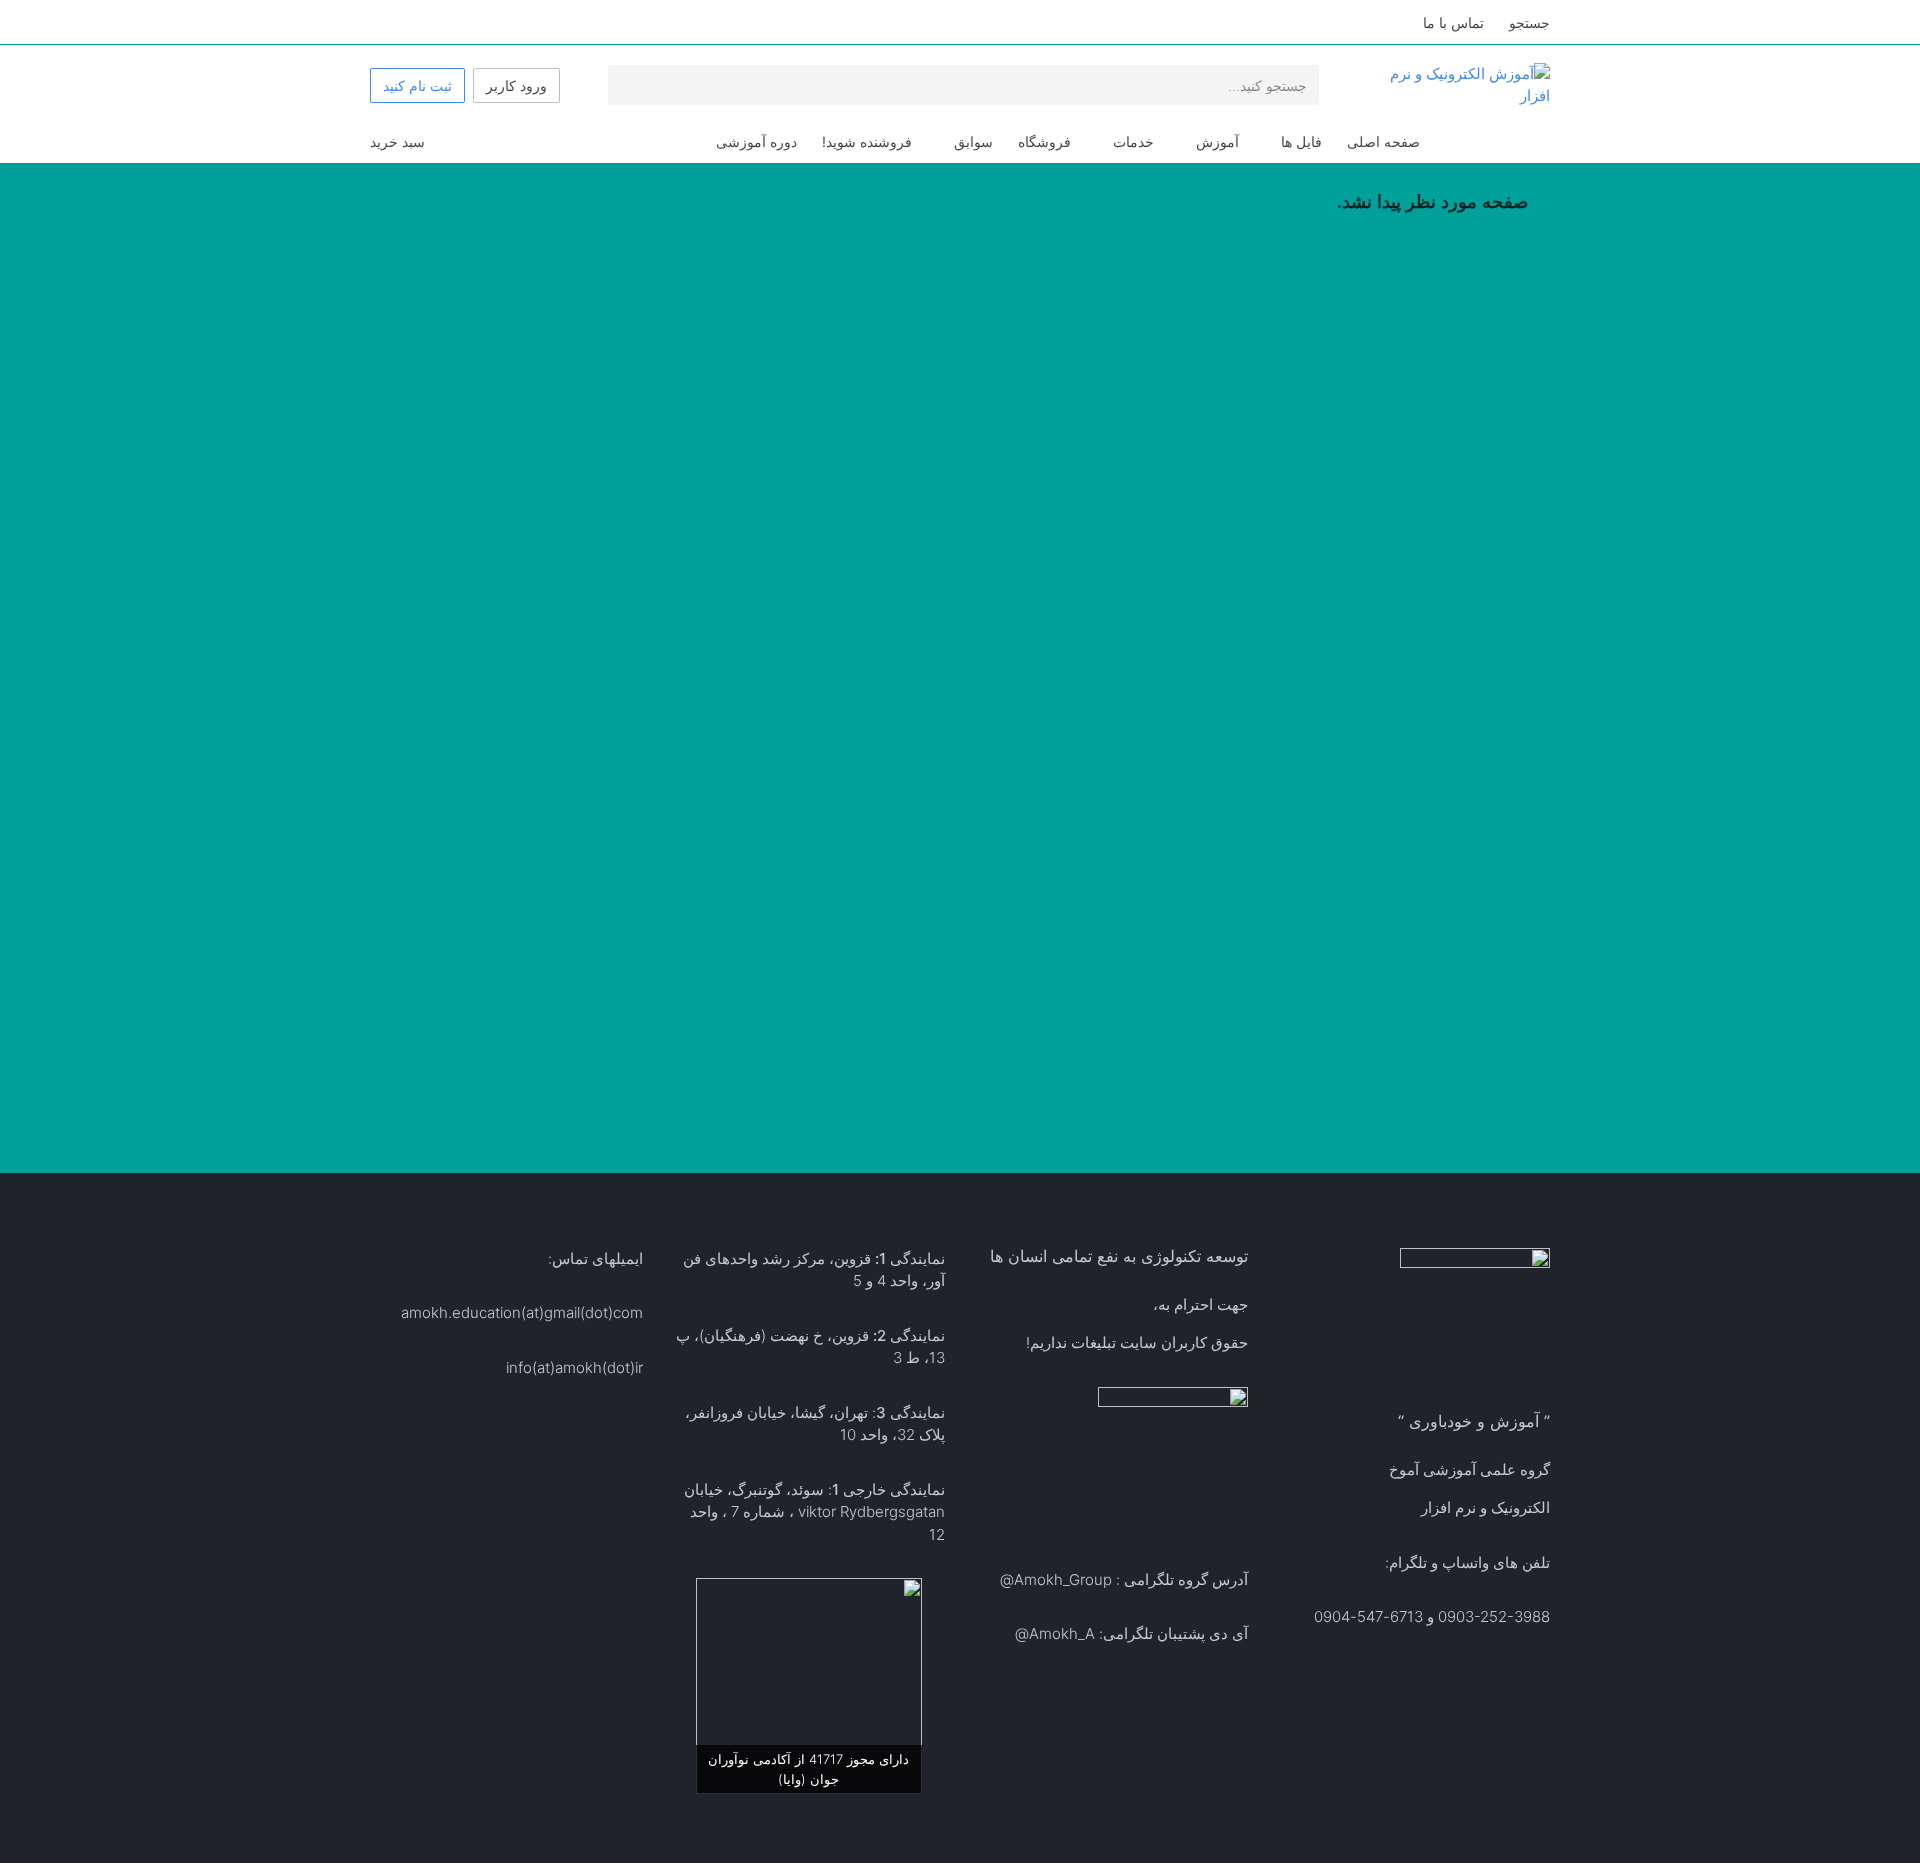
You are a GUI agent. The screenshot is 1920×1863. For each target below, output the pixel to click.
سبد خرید (397, 141)
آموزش (1217, 141)
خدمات (1133, 141)
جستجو (1529, 22)
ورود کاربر (516, 85)
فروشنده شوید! (867, 141)
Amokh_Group (1063, 1579)
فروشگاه (1044, 141)
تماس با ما (1453, 22)
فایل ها (1301, 141)
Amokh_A (1062, 1633)
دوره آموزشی (756, 141)
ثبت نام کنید (417, 85)
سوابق (973, 141)
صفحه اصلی (1383, 141)
